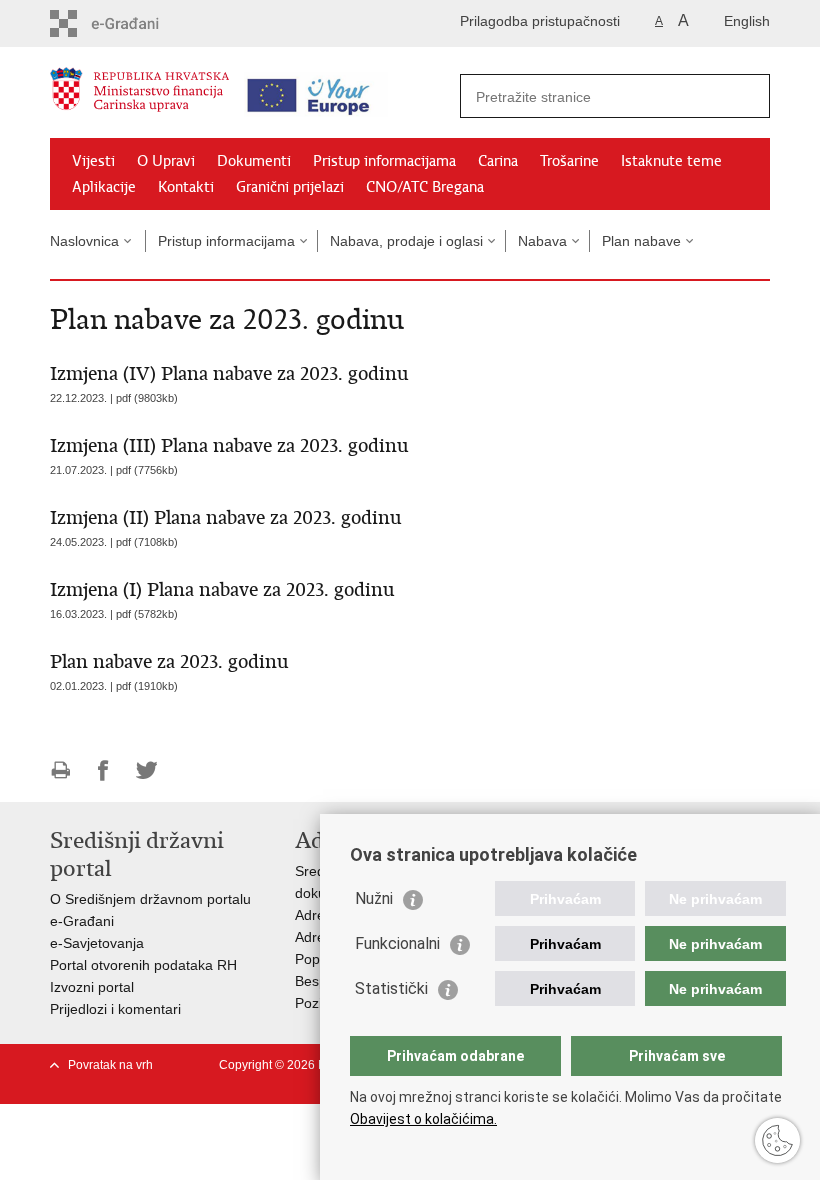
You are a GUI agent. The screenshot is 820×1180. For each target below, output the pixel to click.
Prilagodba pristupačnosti (540, 21)
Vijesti (93, 161)
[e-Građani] (135, 23)
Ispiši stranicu (60, 770)
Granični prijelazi (290, 187)
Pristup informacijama (384, 161)
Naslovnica (84, 241)
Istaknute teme (671, 161)
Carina (498, 161)
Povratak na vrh (110, 1065)
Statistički (391, 988)
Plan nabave (641, 241)
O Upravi (166, 161)
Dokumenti (254, 161)
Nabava (542, 241)
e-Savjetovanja (97, 943)
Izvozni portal (92, 987)
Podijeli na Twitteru (146, 770)
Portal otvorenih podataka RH (143, 965)
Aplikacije (104, 187)
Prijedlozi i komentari (115, 1009)
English (747, 21)
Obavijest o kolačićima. (423, 1119)
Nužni (374, 898)
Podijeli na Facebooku (103, 770)
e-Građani (82, 921)
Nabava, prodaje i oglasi (406, 241)
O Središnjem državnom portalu (150, 899)
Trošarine (569, 161)
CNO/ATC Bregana (425, 187)
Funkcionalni (397, 943)
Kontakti (186, 187)
